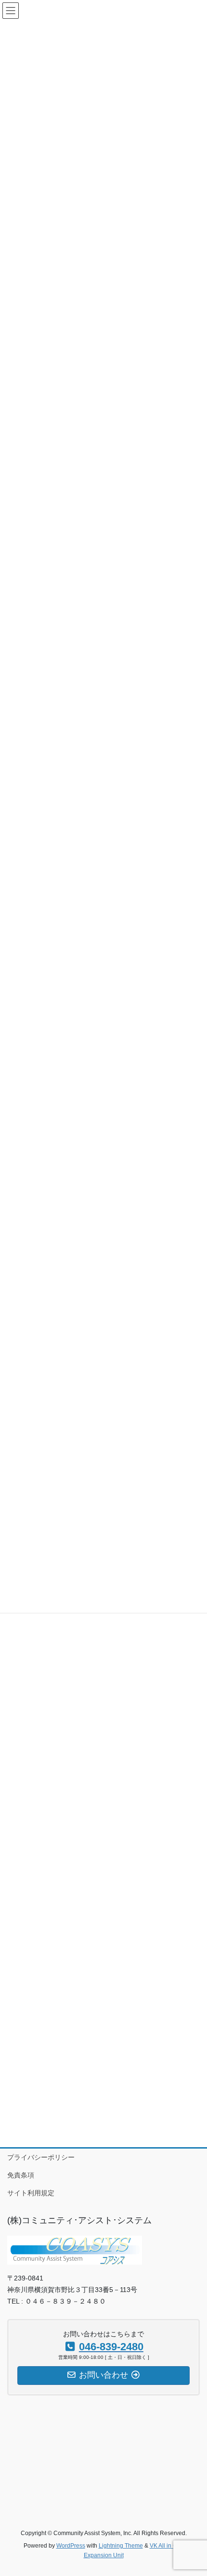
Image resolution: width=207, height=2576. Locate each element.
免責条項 (21, 2175)
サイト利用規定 (31, 2193)
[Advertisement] (103, 1702)
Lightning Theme (121, 2546)
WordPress (71, 2546)
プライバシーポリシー (41, 2157)
